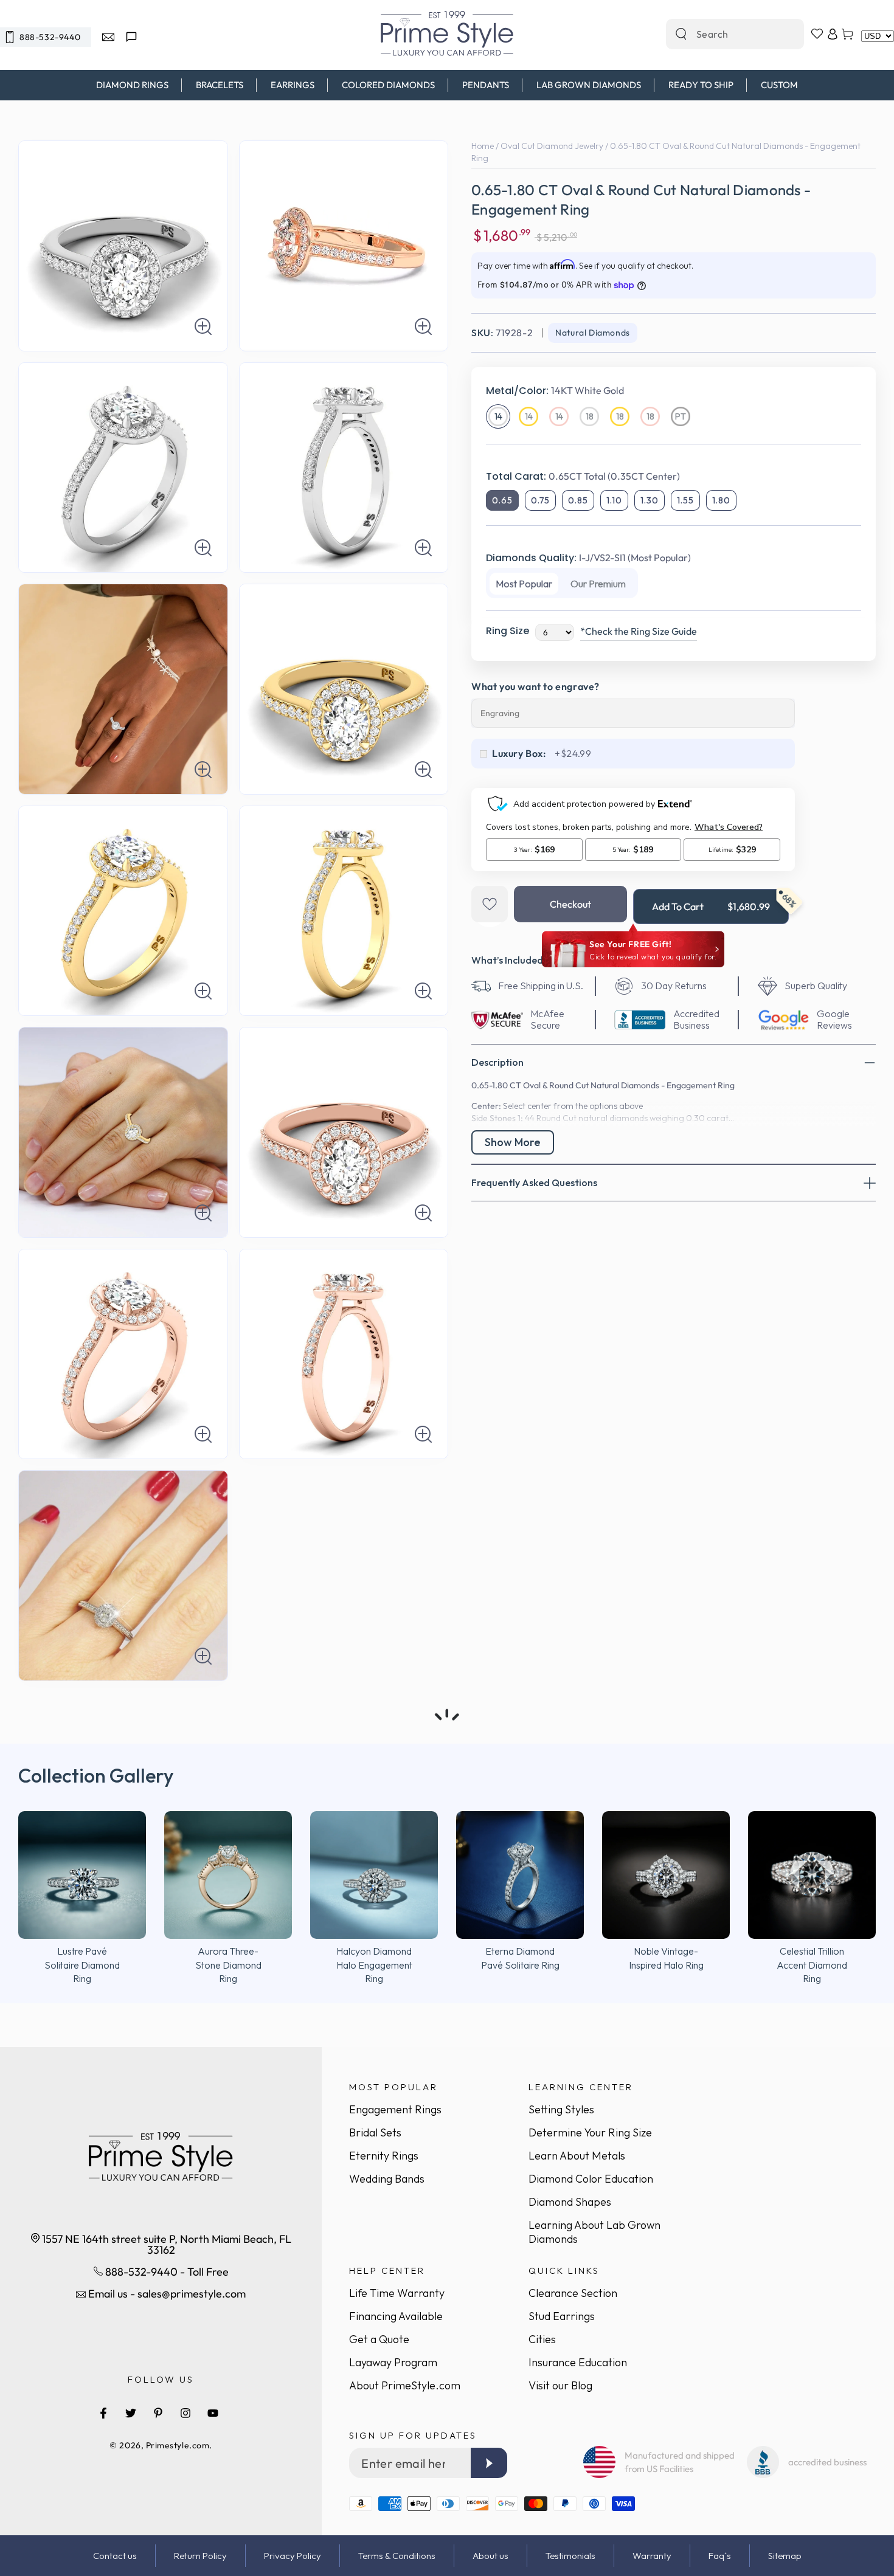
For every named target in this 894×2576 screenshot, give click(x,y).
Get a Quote (379, 2339)
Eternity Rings (384, 2156)
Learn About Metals (577, 2156)
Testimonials (570, 2556)
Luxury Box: (519, 753)
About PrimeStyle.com (405, 2385)
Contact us (115, 2556)
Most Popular (524, 584)
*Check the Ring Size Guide (639, 631)
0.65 (502, 500)
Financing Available (396, 2316)
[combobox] (722, 34)
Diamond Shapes (570, 2202)
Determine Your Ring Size (590, 2132)
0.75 (540, 500)
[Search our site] (681, 34)
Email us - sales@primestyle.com (166, 2294)
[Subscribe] (489, 2463)
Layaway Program (393, 2362)
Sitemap (785, 2556)
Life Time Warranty (397, 2293)
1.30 (650, 500)
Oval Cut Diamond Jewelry (552, 146)
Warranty (652, 2556)
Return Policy (200, 2556)
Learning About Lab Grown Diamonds (594, 2232)
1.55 (685, 500)
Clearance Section (573, 2293)
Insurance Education (578, 2362)
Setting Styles (561, 2109)
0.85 (578, 500)
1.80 (721, 500)
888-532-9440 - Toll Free (166, 2272)
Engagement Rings (395, 2109)
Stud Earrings (562, 2316)
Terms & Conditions (397, 2556)
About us (490, 2556)
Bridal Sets (375, 2132)
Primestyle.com (178, 2445)
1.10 (614, 500)
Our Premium (598, 584)
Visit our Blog (560, 2385)
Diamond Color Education (591, 2179)
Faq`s (720, 2556)
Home (483, 146)
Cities (542, 2339)
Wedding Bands (387, 2179)
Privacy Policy (293, 2556)
